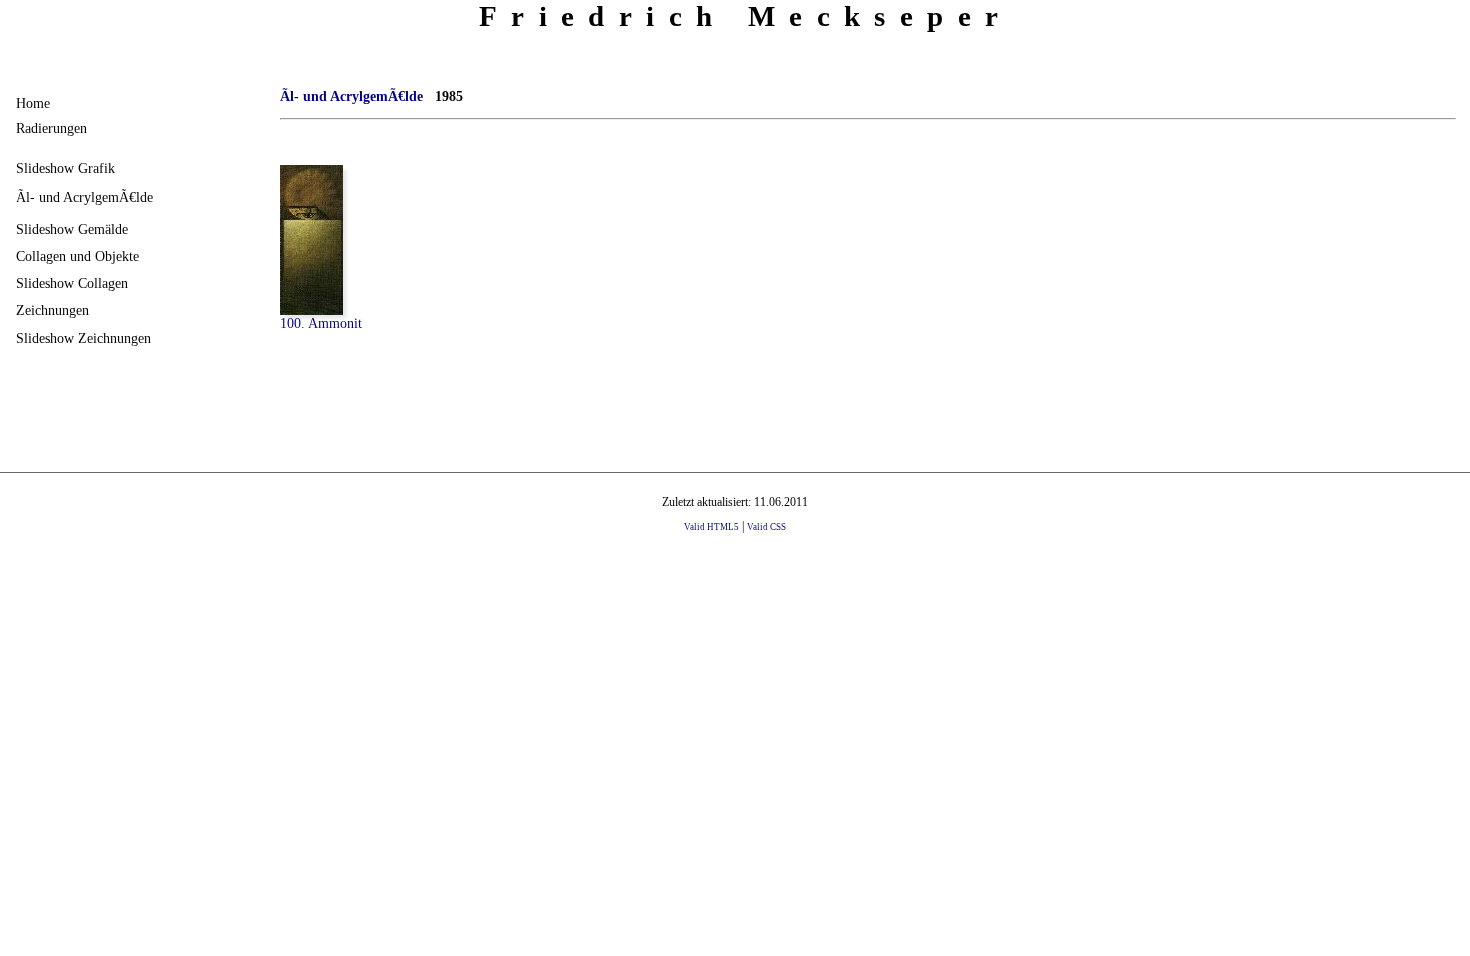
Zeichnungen (52, 310)
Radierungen (51, 128)
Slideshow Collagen (72, 283)
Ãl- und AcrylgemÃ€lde (84, 197)
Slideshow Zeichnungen (83, 338)
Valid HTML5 (711, 527)
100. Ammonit (321, 323)
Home (33, 103)
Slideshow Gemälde (72, 229)
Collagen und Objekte (77, 256)
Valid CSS (766, 527)
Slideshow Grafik (65, 168)
